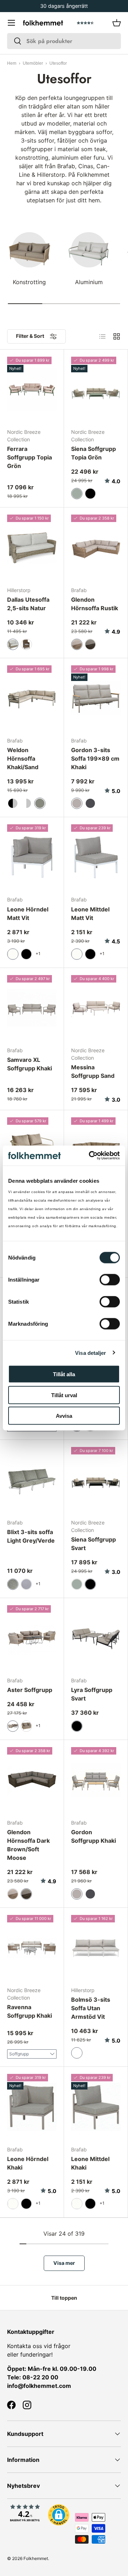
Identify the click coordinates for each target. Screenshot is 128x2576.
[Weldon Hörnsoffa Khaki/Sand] (32, 698)
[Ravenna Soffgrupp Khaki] (32, 1948)
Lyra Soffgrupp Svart (92, 1694)
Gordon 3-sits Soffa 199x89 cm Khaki (95, 759)
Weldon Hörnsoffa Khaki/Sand (23, 759)
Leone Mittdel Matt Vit (90, 914)
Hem (12, 63)
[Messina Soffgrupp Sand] (96, 1008)
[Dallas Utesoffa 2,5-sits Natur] (32, 547)
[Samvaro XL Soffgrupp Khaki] (32, 1008)
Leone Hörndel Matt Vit (28, 914)
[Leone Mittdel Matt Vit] (96, 857)
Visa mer (64, 2263)
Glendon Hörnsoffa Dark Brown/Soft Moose (28, 1845)
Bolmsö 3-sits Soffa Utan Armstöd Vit (91, 2008)
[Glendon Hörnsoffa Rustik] (96, 547)
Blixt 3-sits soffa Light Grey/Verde (31, 1536)
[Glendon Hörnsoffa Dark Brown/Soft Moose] (32, 1780)
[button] (117, 23)
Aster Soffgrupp (30, 1690)
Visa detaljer (90, 1353)
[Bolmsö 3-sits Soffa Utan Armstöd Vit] (96, 1948)
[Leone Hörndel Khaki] (32, 2107)
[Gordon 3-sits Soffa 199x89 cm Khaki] (96, 698)
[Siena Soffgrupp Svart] (96, 1480)
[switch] (110, 1280)
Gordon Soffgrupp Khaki (94, 1836)
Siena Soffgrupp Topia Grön (94, 453)
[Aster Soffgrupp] (32, 1638)
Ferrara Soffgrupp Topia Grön (30, 457)
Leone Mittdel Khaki (90, 2163)
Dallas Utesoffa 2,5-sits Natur (28, 604)
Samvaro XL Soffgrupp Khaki (30, 1064)
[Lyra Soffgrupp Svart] (96, 1638)
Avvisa (64, 1416)
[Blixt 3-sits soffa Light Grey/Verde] (32, 1480)
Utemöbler (33, 63)
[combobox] (64, 41)
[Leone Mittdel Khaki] (96, 2107)
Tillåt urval (64, 1395)
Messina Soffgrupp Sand (93, 1071)
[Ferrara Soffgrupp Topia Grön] (32, 390)
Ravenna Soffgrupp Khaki (30, 2011)
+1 (38, 954)
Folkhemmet (36, 2558)
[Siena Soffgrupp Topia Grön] (96, 390)
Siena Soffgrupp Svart (94, 1544)
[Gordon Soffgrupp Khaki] (96, 1780)
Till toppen (64, 2298)
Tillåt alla (64, 1374)
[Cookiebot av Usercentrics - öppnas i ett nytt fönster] (90, 1156)
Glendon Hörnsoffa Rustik (95, 604)
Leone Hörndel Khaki (28, 2163)
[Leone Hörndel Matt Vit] (32, 857)
